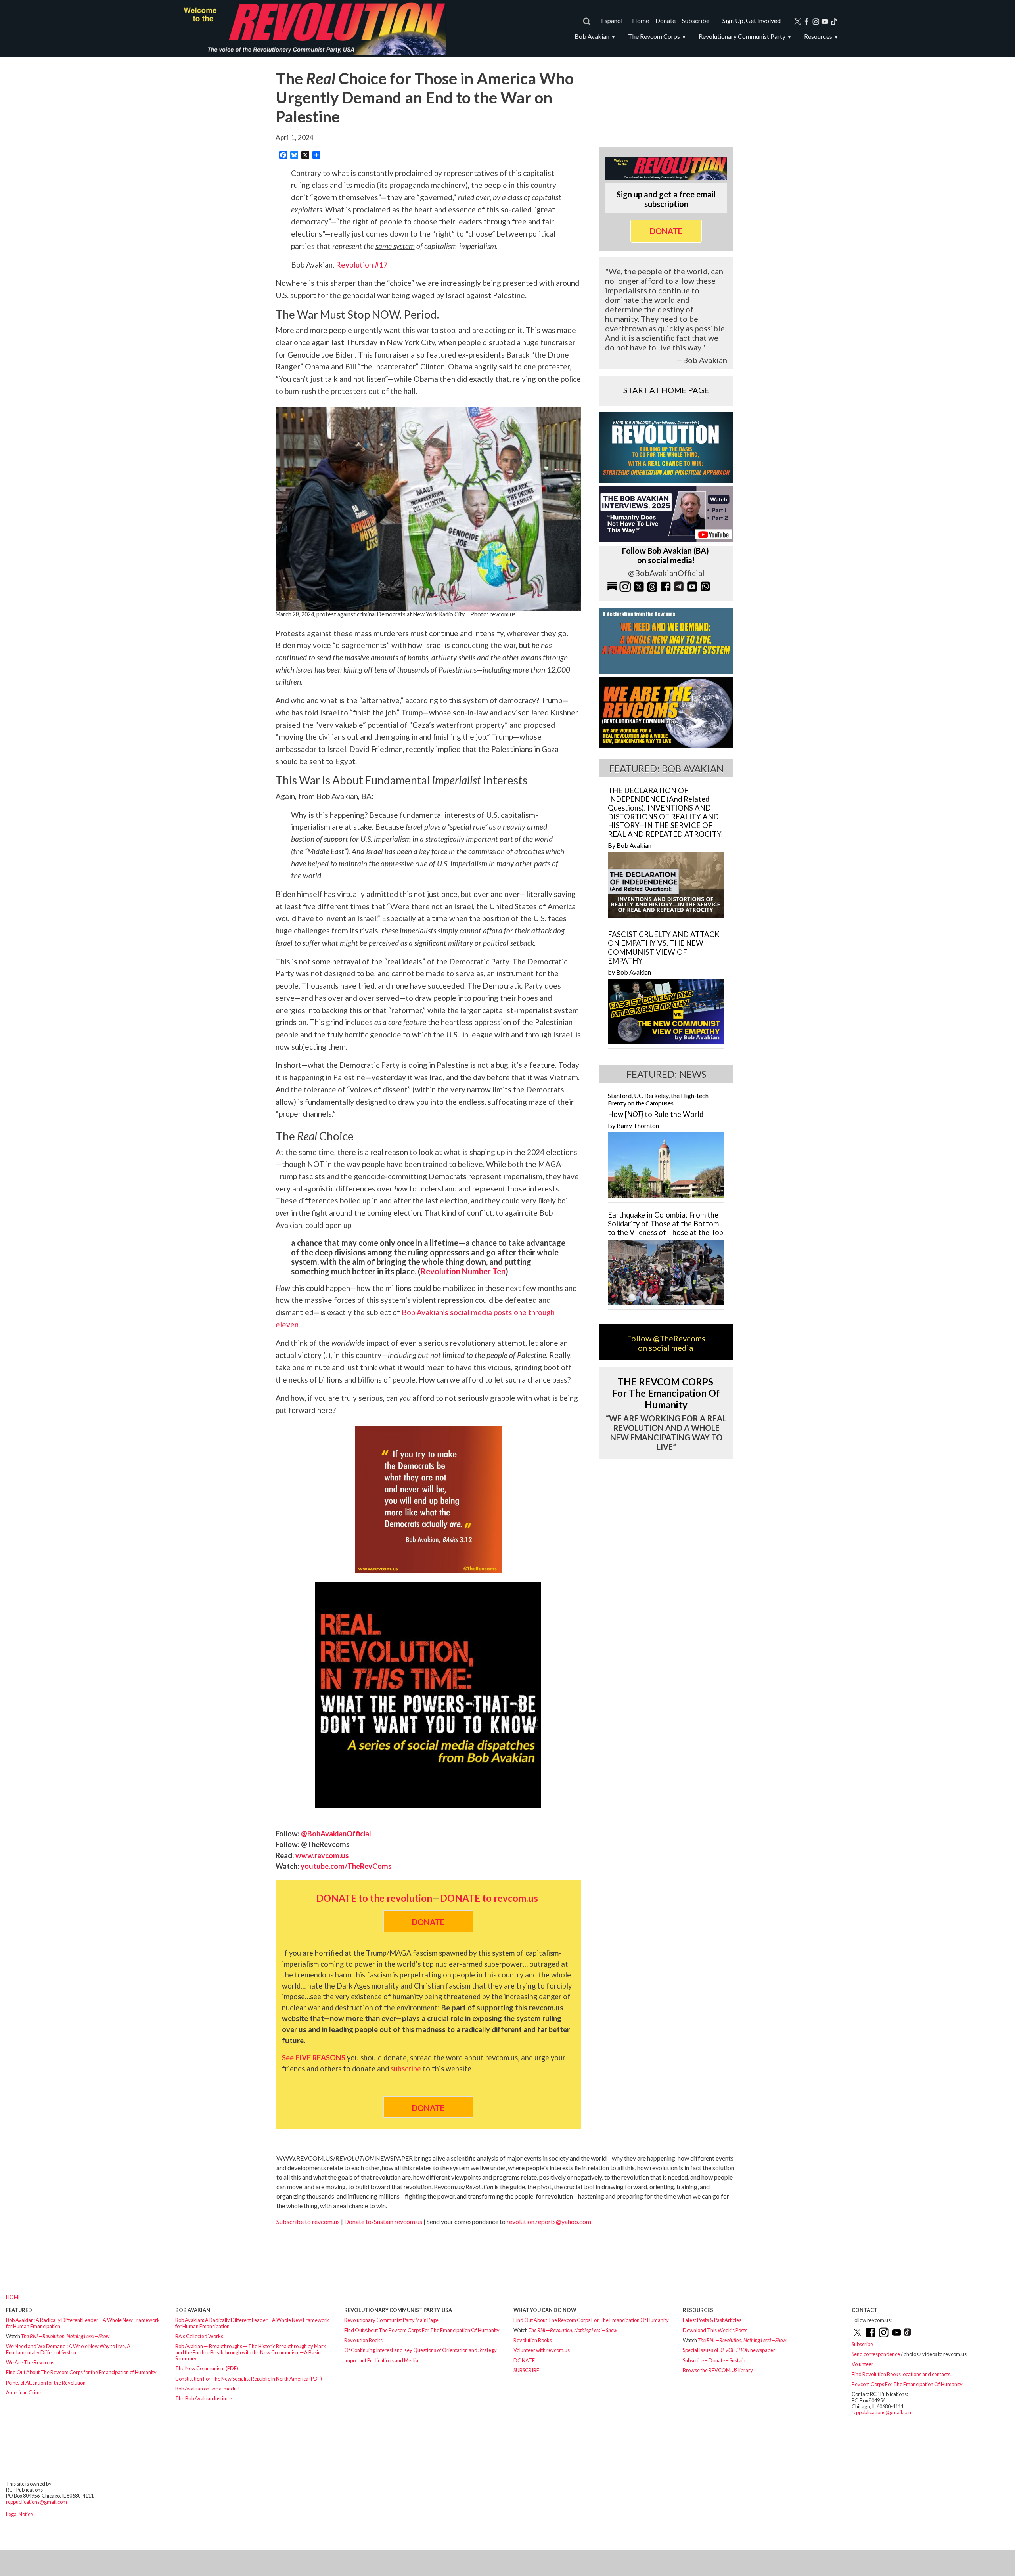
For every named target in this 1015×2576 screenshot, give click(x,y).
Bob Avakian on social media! (208, 2389)
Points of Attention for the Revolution (46, 2383)
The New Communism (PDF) (207, 2368)
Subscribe (696, 20)
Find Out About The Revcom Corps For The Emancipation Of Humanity (422, 2330)
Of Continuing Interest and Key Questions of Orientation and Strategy (420, 2350)
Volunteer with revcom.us (542, 2350)
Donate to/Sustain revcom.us (383, 2221)
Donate (665, 20)
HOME (13, 2297)
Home (641, 20)
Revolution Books (363, 2340)
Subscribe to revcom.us (308, 2221)
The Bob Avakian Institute (204, 2398)
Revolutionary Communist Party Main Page (391, 2320)
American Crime (24, 2392)
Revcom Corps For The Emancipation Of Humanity (907, 2384)
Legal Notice (19, 2514)
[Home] (311, 29)
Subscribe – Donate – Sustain (714, 2360)
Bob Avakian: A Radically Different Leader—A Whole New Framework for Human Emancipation (83, 2323)
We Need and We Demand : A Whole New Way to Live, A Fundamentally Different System (68, 2349)
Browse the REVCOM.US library (718, 2370)
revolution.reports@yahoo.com (549, 2221)
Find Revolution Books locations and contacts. (902, 2374)
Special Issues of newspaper (729, 2350)
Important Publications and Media (381, 2360)
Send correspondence (876, 2354)
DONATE (524, 2360)
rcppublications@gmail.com (882, 2412)
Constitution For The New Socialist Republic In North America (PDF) (249, 2379)
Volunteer (863, 2364)
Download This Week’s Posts (715, 2330)
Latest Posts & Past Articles (712, 2320)
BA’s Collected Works (199, 2336)
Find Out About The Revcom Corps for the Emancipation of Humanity (81, 2372)
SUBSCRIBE (526, 2370)
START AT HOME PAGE (666, 390)
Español (612, 20)
